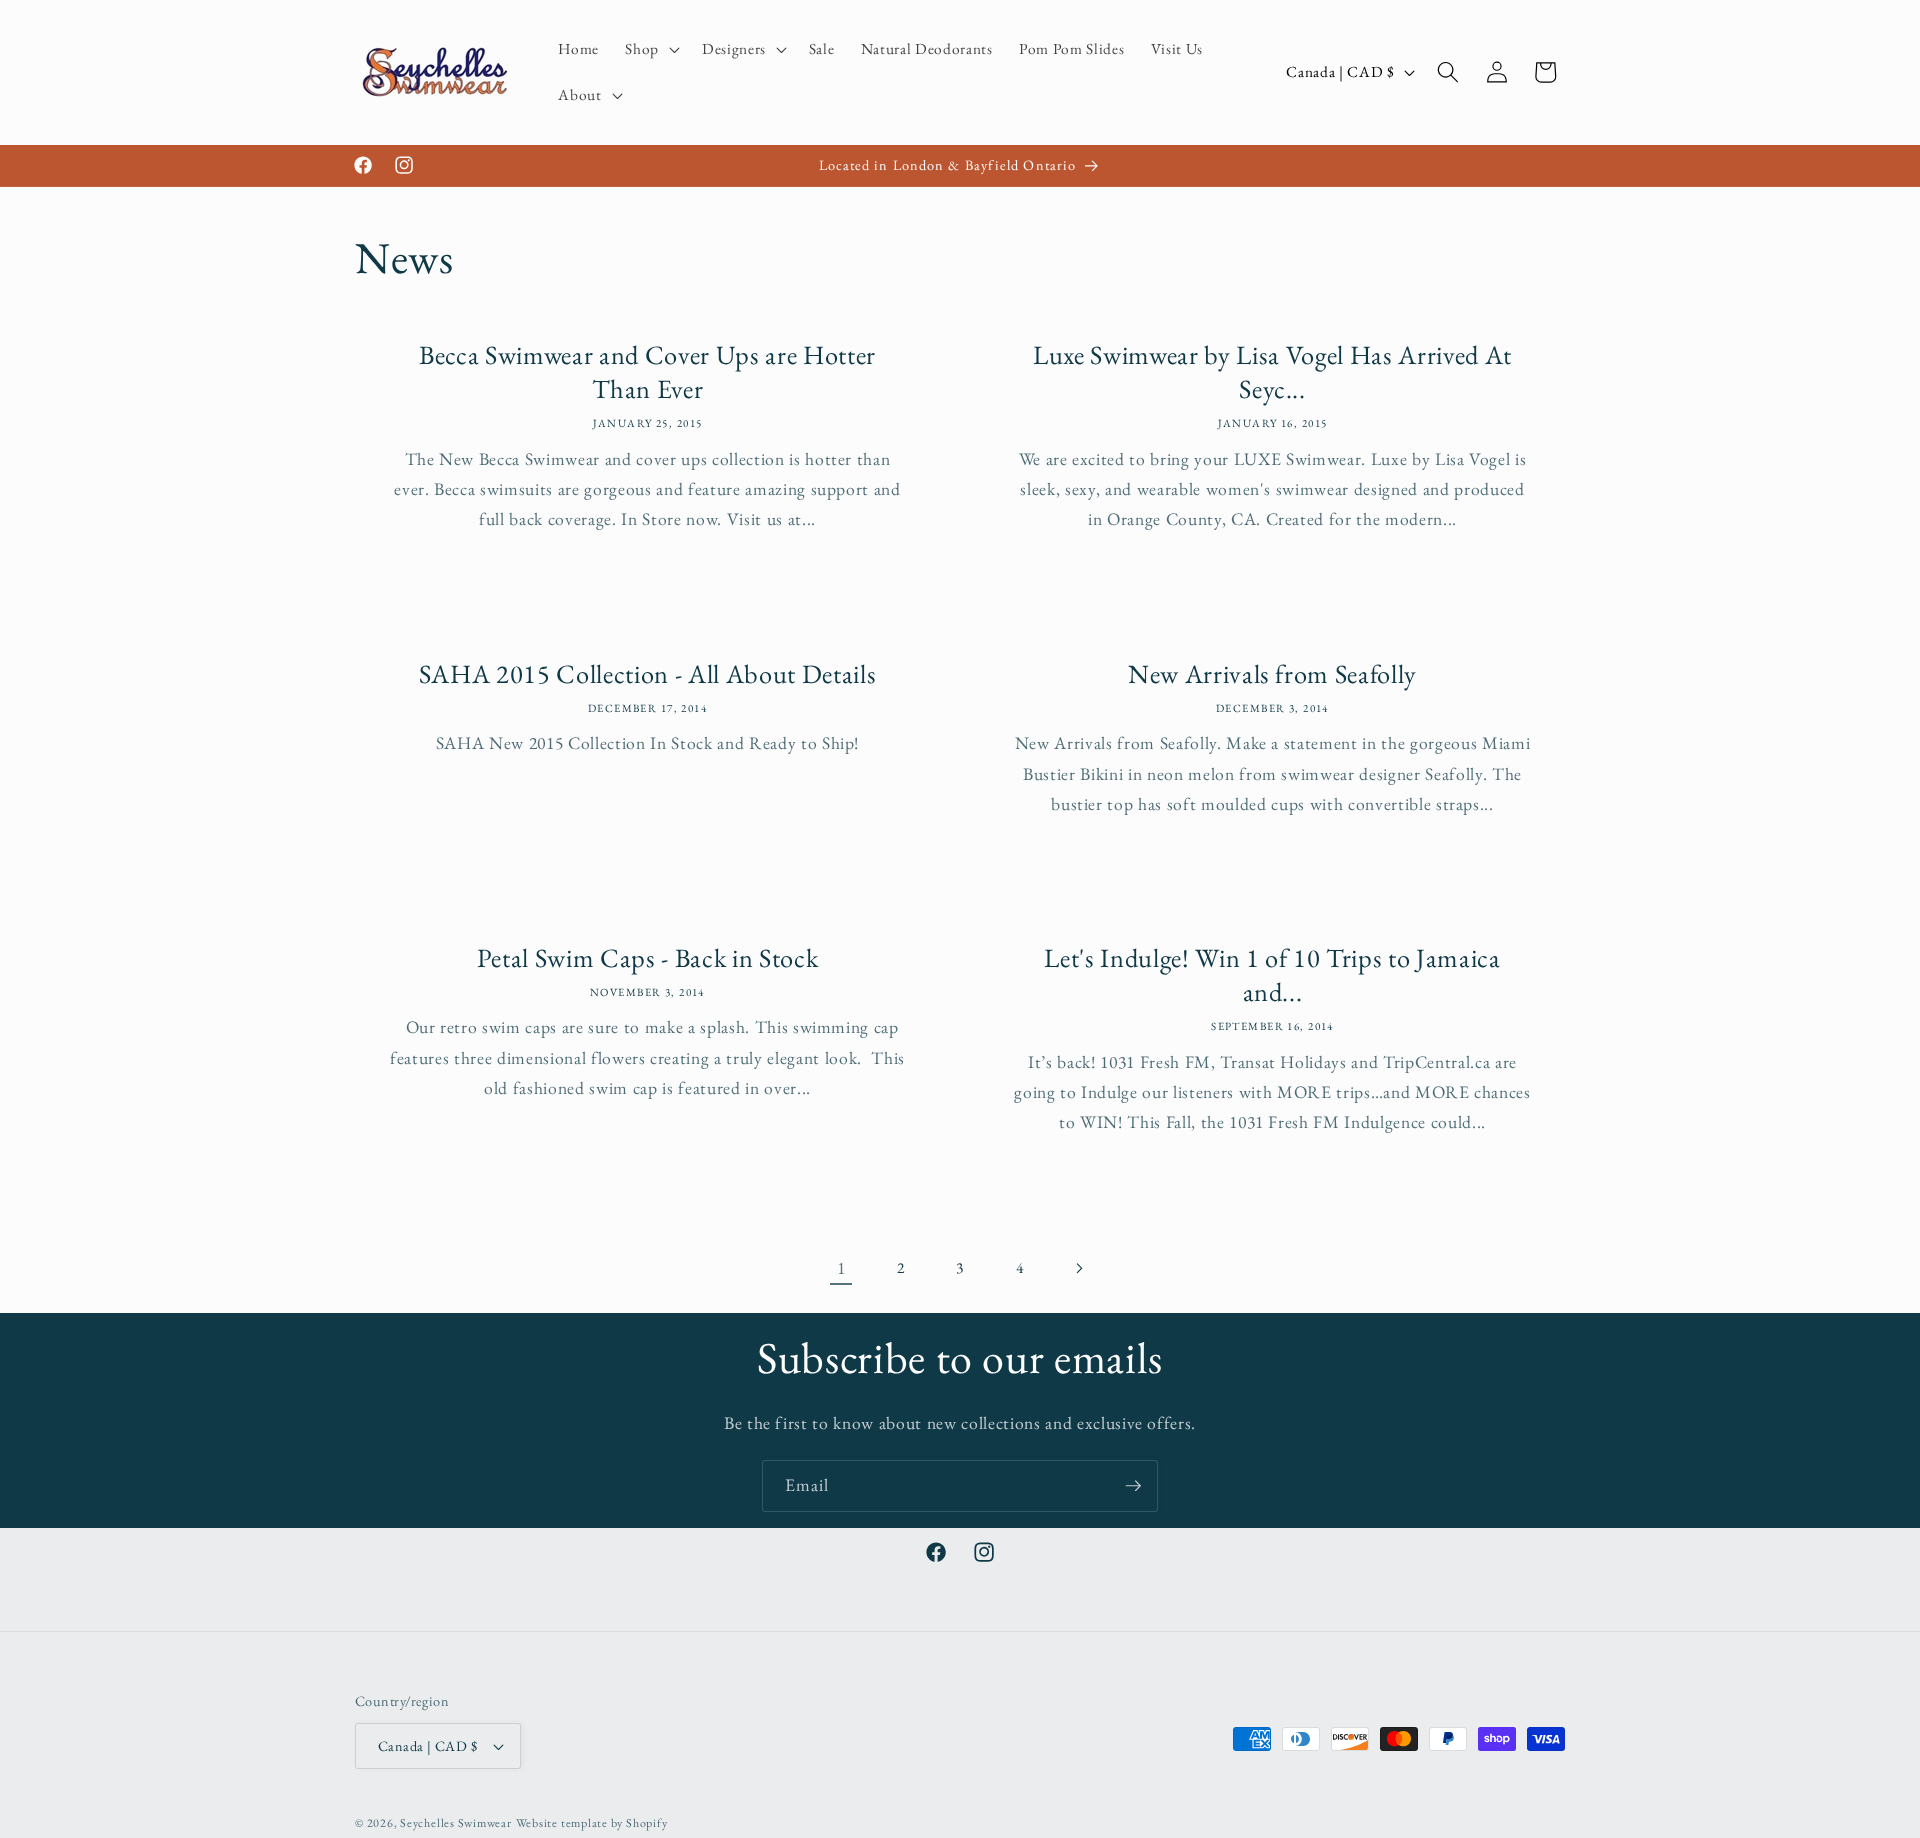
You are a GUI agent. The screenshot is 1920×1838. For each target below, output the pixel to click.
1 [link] (841, 1267)
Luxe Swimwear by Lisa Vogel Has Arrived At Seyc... (1272, 372)
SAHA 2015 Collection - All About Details (647, 674)
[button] (650, 49)
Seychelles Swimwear (456, 1823)
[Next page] (1079, 1268)
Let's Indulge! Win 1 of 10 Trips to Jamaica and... (1272, 975)
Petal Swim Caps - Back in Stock (647, 958)
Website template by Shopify (592, 1823)
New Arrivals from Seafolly (1272, 674)
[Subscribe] (1133, 1486)
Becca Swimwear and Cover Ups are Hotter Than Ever (647, 372)
